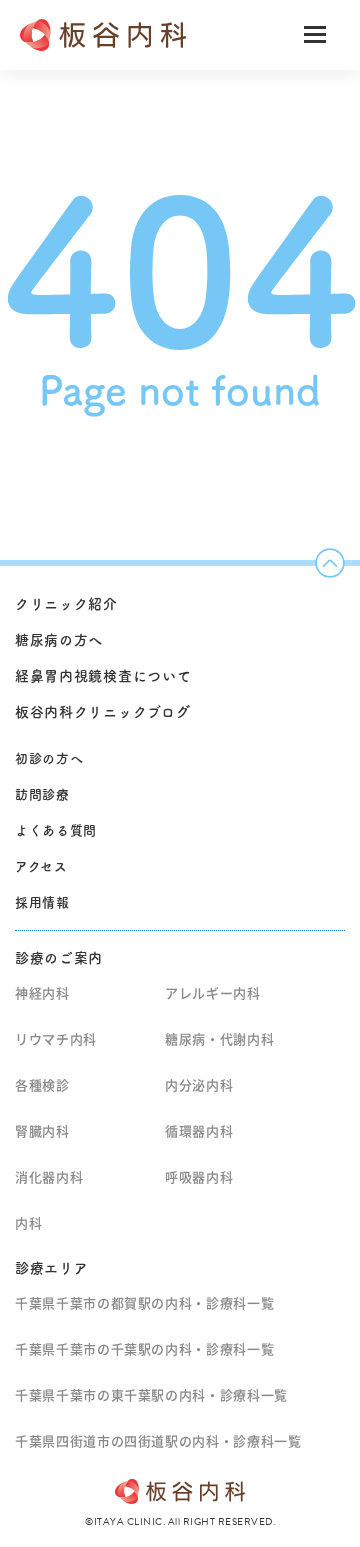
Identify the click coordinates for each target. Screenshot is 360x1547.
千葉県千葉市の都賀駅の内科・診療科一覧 (144, 1303)
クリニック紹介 (66, 604)
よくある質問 (56, 830)
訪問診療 (42, 794)
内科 (28, 1223)
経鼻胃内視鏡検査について (103, 676)
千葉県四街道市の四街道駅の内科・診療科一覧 (158, 1441)
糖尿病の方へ (59, 640)
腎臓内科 (42, 1131)
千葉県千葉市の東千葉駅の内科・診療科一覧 (151, 1395)
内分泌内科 (199, 1085)
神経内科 (42, 993)
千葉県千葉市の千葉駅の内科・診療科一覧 (144, 1349)
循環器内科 (199, 1131)
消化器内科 (49, 1177)
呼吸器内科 (199, 1177)
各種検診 (42, 1085)
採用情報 (42, 902)
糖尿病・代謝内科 (219, 1039)
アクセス (41, 866)
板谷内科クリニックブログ (102, 712)
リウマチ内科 (56, 1039)
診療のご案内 (59, 958)
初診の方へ (49, 758)
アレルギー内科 (213, 993)
